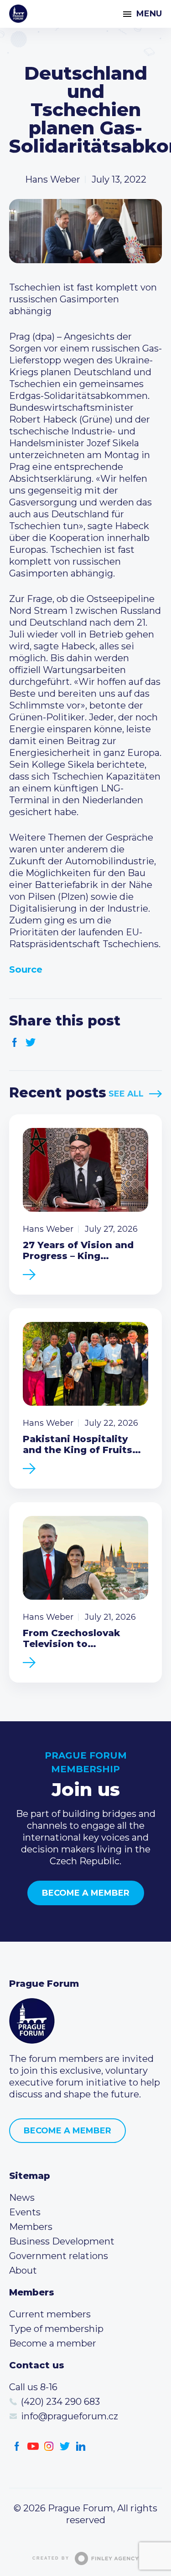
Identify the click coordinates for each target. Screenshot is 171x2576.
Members (31, 2227)
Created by (51, 2558)
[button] (85, 653)
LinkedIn (81, 2446)
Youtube (33, 2446)
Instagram (49, 2446)
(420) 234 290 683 (60, 2402)
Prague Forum (18, 14)
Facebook (15, 1043)
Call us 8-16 (33, 2387)
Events (25, 2212)
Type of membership (56, 2329)
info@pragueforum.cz (70, 2416)
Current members (50, 2314)
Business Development (62, 2241)
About (23, 2270)
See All (126, 1094)
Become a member (86, 1893)
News (22, 2198)
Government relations (59, 2256)
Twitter (31, 1043)
